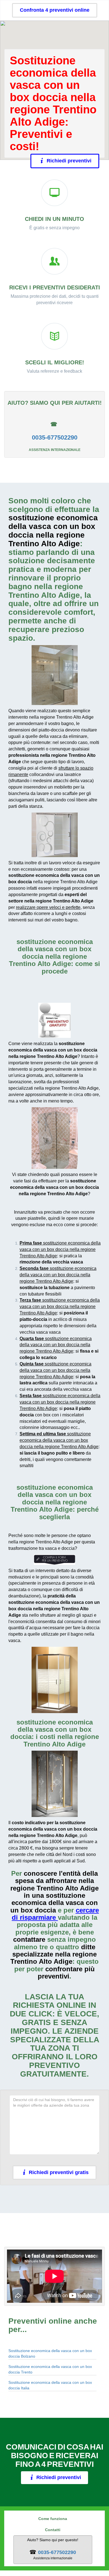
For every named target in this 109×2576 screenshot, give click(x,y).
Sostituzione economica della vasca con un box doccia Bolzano (50, 2353)
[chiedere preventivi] (54, 1020)
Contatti (53, 2530)
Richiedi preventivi (66, 161)
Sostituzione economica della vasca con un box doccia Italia (50, 2385)
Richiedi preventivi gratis (59, 2172)
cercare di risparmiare (55, 1914)
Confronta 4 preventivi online (55, 10)
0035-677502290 (55, 437)
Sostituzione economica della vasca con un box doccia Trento (50, 2369)
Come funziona (53, 2519)
